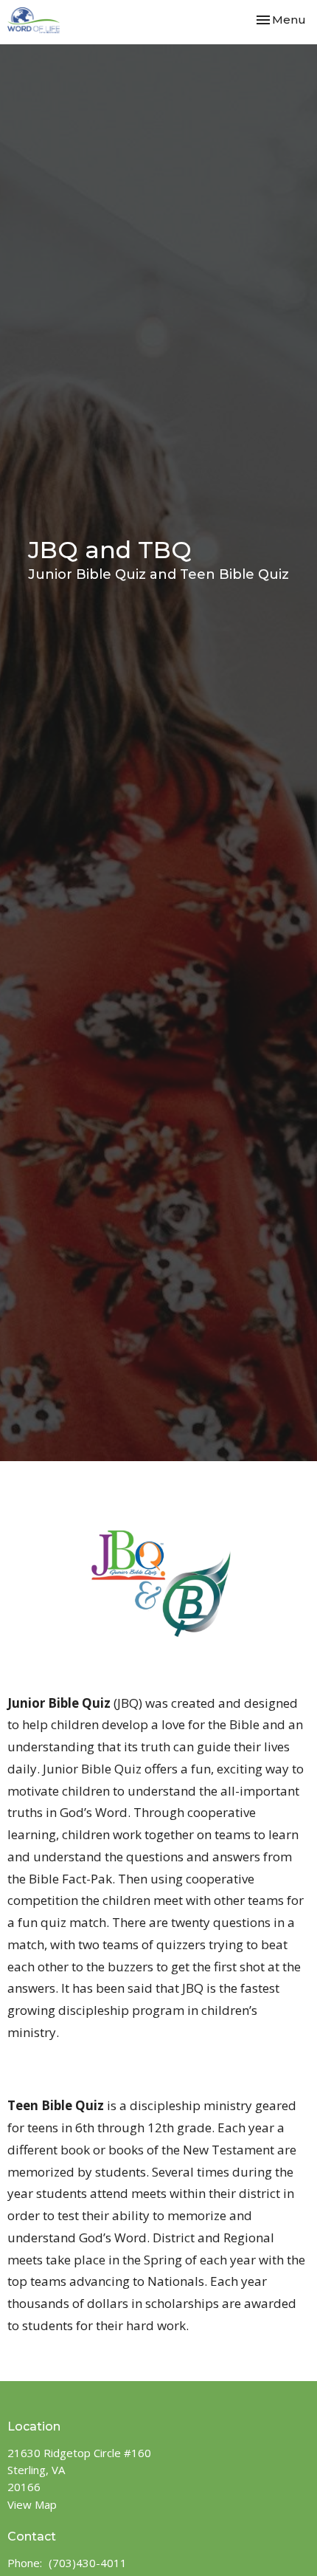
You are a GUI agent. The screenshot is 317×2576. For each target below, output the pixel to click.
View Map (32, 2504)
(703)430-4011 (88, 2563)
